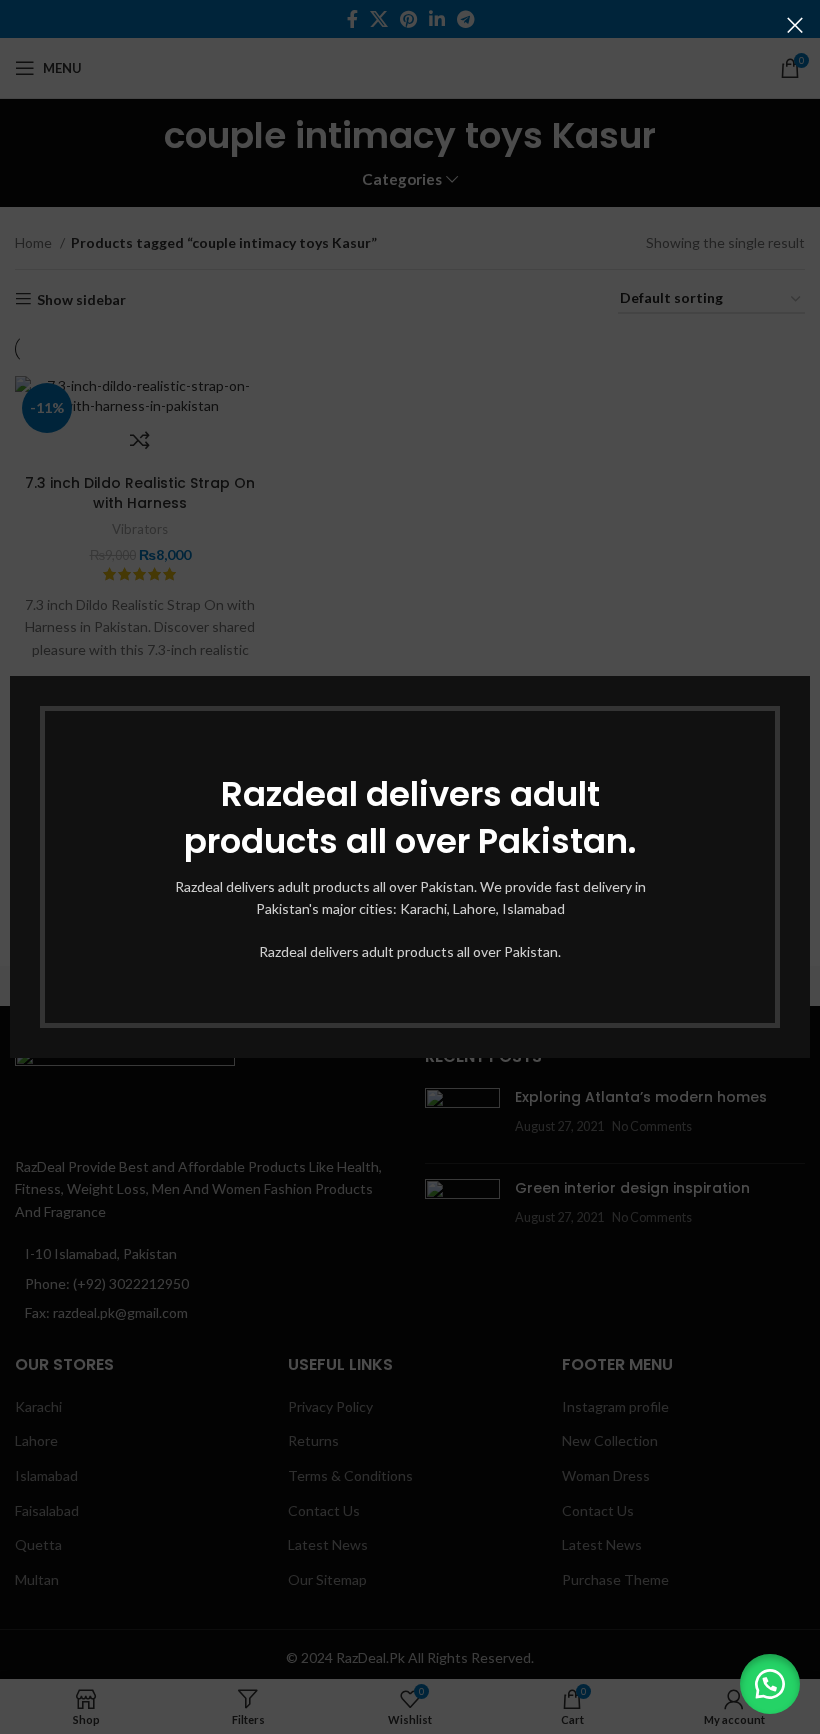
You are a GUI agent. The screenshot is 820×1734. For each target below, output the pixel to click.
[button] (770, 1684)
